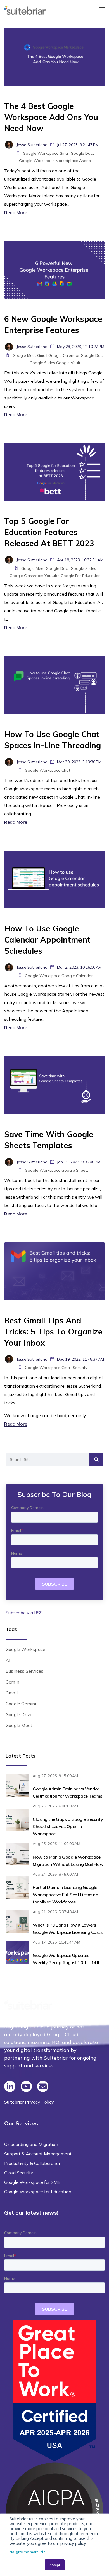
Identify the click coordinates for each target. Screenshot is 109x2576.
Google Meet (24, 355)
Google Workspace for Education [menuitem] (38, 2192)
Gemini (13, 1682)
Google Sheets (75, 1170)
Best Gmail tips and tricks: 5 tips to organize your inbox (53, 1332)
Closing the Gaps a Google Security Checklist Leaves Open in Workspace (68, 1826)
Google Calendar (64, 355)
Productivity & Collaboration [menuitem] (33, 2163)
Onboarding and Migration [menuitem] (31, 2144)
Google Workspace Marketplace (48, 161)
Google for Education (81, 576)
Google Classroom (26, 576)
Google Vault (68, 363)
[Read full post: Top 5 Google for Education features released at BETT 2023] (54, 471)
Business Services (24, 1671)
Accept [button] (55, 2565)
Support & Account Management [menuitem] (38, 2154)
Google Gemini (21, 1704)
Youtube (52, 576)
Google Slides (42, 363)
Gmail (65, 153)
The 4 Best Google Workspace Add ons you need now (51, 117)
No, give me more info (28, 2552)
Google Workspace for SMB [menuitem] (32, 2182)
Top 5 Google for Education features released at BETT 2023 (49, 532)
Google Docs (83, 153)
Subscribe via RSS (24, 1613)
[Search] (96, 1459)
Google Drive (19, 1714)
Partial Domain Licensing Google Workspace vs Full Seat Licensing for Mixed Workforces (65, 1895)
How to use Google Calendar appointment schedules (47, 940)
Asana (85, 161)
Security (80, 1368)
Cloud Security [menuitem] (19, 2173)
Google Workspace (41, 153)
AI (8, 1660)
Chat (66, 770)
